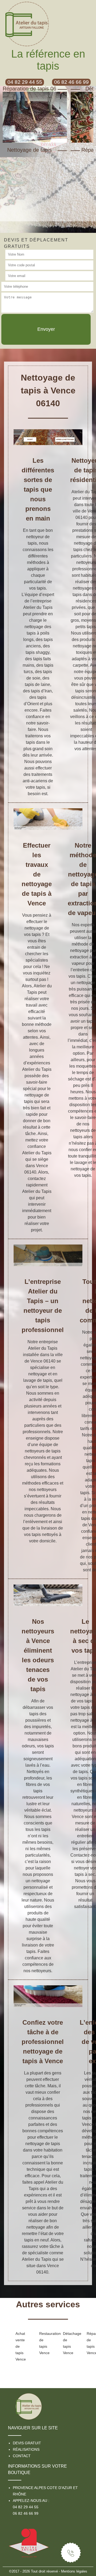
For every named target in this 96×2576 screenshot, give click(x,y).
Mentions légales (74, 2571)
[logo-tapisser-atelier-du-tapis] (29, 2404)
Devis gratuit (27, 2443)
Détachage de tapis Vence (66, 2343)
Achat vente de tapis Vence (19, 2346)
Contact (22, 2456)
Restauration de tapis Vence (43, 2343)
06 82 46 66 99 (26, 2513)
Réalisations (26, 2449)
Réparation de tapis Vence (90, 2343)
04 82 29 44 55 (26, 2507)
